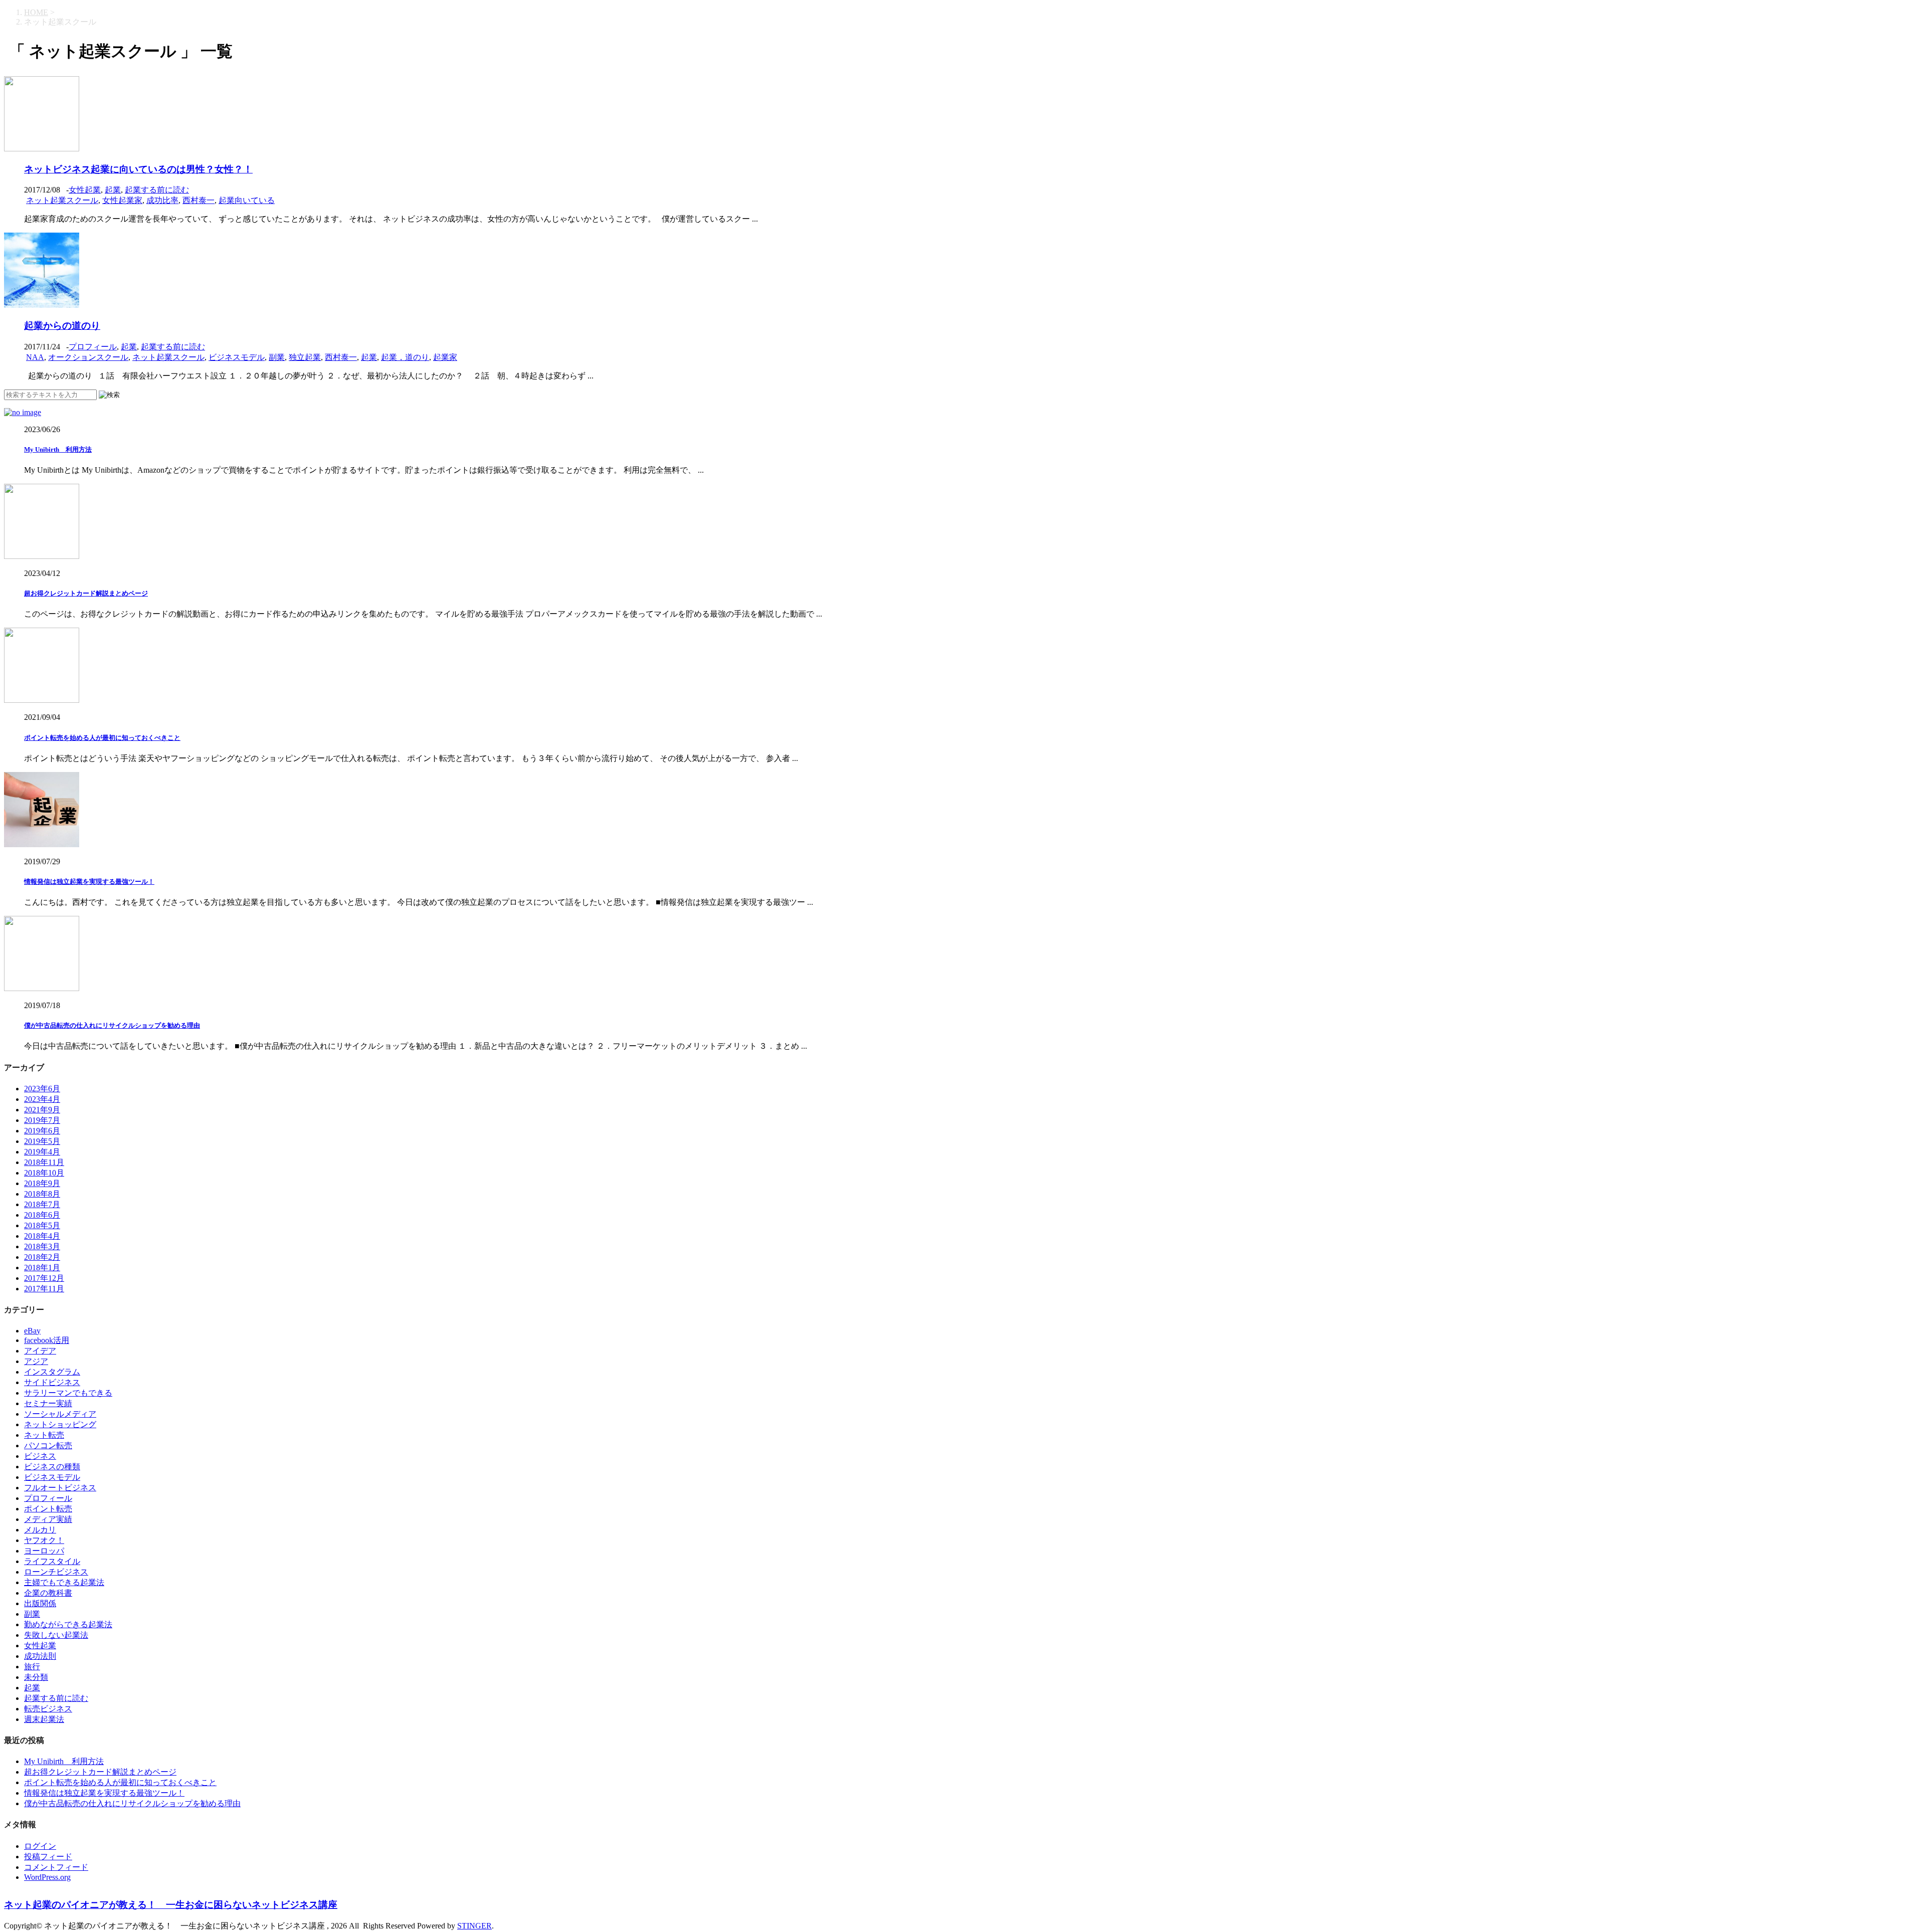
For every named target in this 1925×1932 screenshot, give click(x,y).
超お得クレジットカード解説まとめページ (86, 593)
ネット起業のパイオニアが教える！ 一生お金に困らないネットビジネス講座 (171, 1905)
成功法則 (40, 1656)
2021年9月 (42, 1110)
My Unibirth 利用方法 (58, 449)
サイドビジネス (52, 1382)
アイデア (40, 1351)
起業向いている (247, 200)
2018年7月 (42, 1204)
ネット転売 (44, 1435)
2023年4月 (42, 1099)
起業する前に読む (157, 190)
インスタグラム (52, 1372)
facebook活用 (47, 1340)
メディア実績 (48, 1519)
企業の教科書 (48, 1593)
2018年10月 (44, 1173)
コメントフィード (56, 1867)
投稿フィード (48, 1857)
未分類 (36, 1677)
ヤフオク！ (44, 1540)
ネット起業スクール (62, 200)
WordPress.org (47, 1877)
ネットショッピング (60, 1424)
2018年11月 (44, 1162)
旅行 (32, 1667)
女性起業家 (122, 200)
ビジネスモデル (237, 357)
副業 (277, 357)
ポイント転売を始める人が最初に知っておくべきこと (102, 738)
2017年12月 (44, 1278)
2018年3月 (42, 1246)
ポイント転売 (48, 1509)
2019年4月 (42, 1152)
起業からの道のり (62, 326)
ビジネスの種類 (52, 1467)
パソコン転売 (48, 1445)
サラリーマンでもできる (68, 1393)
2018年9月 (42, 1183)
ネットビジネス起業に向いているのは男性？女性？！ (138, 169)
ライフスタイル (52, 1561)
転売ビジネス (48, 1709)
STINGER (474, 1926)
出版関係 (40, 1603)
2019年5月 (42, 1141)
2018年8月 (42, 1194)
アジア (36, 1361)
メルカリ (40, 1530)
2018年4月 (42, 1236)
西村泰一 (199, 200)
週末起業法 (44, 1719)
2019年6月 (42, 1131)
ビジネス (40, 1456)
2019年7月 (42, 1120)
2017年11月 (44, 1289)
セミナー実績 (48, 1403)
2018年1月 (42, 1268)
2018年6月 (42, 1215)
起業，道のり (405, 357)
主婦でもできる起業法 (64, 1582)
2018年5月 (42, 1225)
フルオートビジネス (60, 1488)
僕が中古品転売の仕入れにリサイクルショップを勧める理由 (112, 1025)
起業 (113, 190)
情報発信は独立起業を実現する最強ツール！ (89, 882)
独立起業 (305, 357)
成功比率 (162, 200)
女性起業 (85, 190)
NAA (35, 357)
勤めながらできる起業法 (68, 1624)
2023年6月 (42, 1089)
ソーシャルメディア (60, 1414)
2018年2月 (42, 1257)
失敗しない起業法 (56, 1635)
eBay (32, 1331)
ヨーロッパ (44, 1551)
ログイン (40, 1846)
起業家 (445, 357)
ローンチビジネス (56, 1572)
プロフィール (93, 347)
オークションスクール (88, 357)
